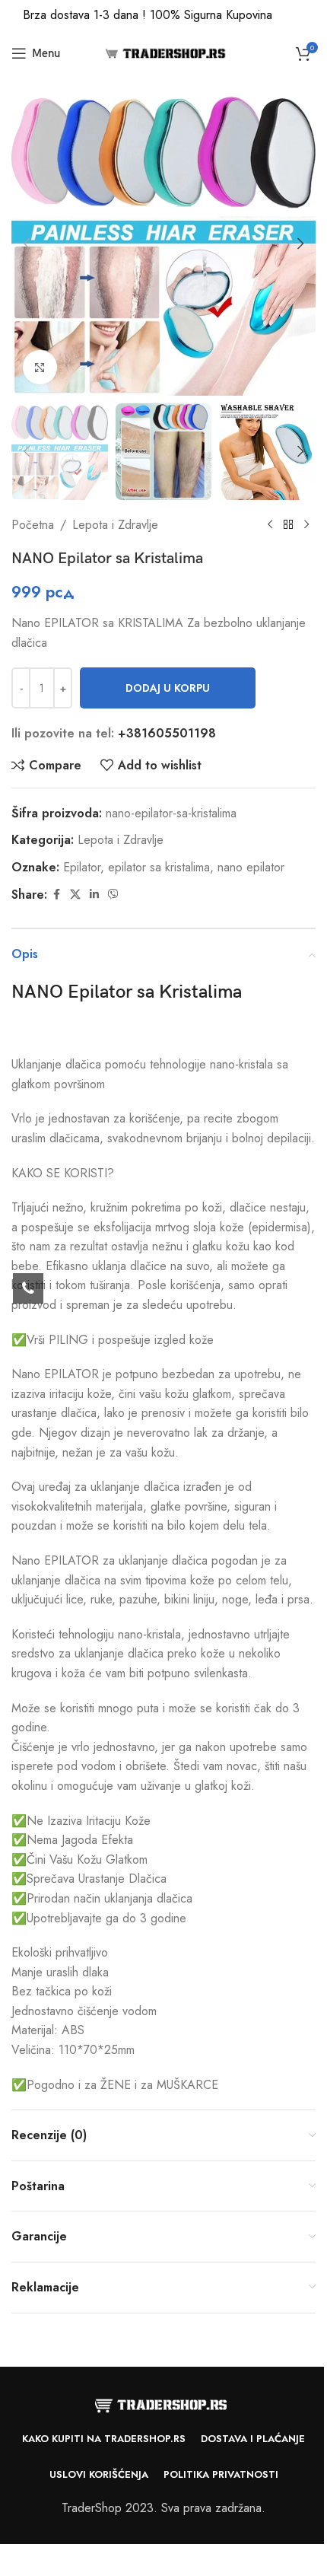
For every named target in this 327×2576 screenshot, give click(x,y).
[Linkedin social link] (94, 895)
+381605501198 (167, 733)
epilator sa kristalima (159, 867)
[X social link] (75, 895)
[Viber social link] (113, 895)
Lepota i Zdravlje (115, 525)
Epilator (82, 867)
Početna (33, 525)
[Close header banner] (308, 15)
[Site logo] (164, 52)
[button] (27, 244)
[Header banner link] (163, 15)
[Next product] (306, 524)
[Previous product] (270, 524)
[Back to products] (288, 524)
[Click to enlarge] (40, 367)
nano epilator (251, 867)
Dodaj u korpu (168, 688)
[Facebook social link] (56, 895)
